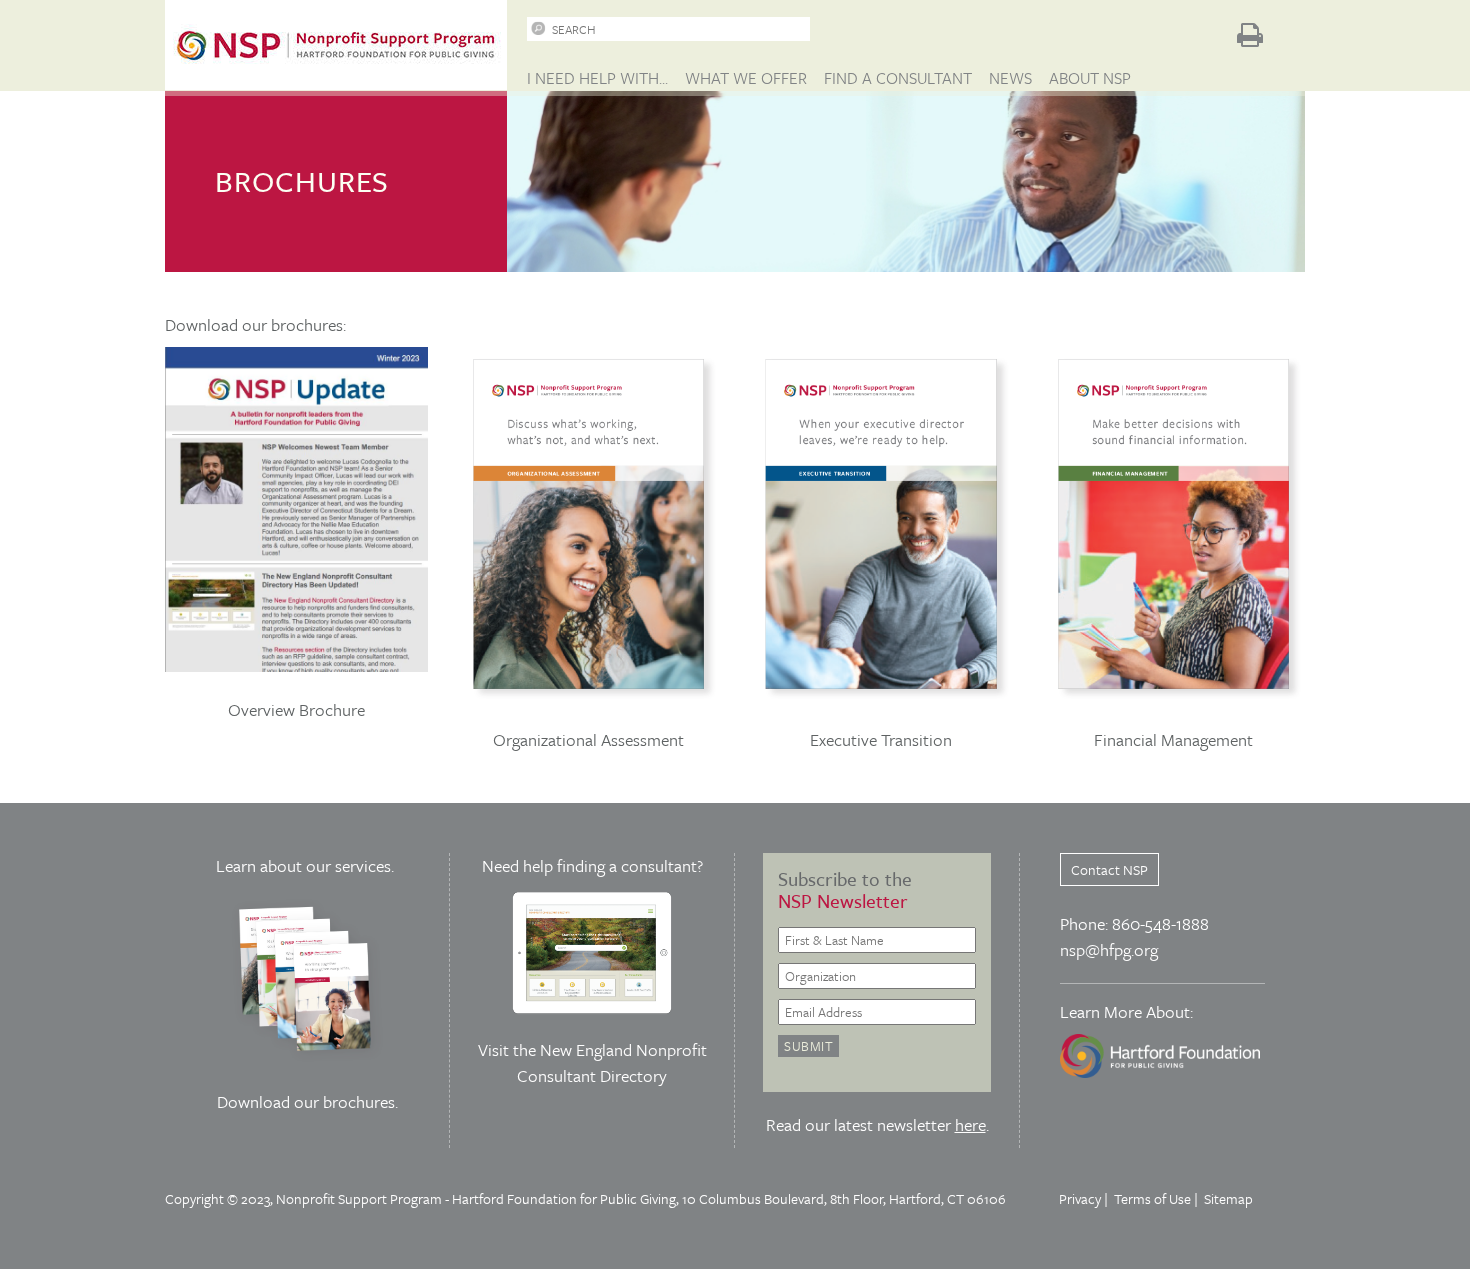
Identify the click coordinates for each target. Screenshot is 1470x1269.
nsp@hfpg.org (1109, 949)
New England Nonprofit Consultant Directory (612, 1062)
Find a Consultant (898, 78)
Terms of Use (1152, 1198)
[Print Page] (1250, 35)
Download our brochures (306, 1101)
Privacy (1080, 1198)
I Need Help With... (597, 78)
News (1010, 78)
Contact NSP (1109, 869)
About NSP (1090, 78)
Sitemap (1228, 1198)
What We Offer (746, 78)
